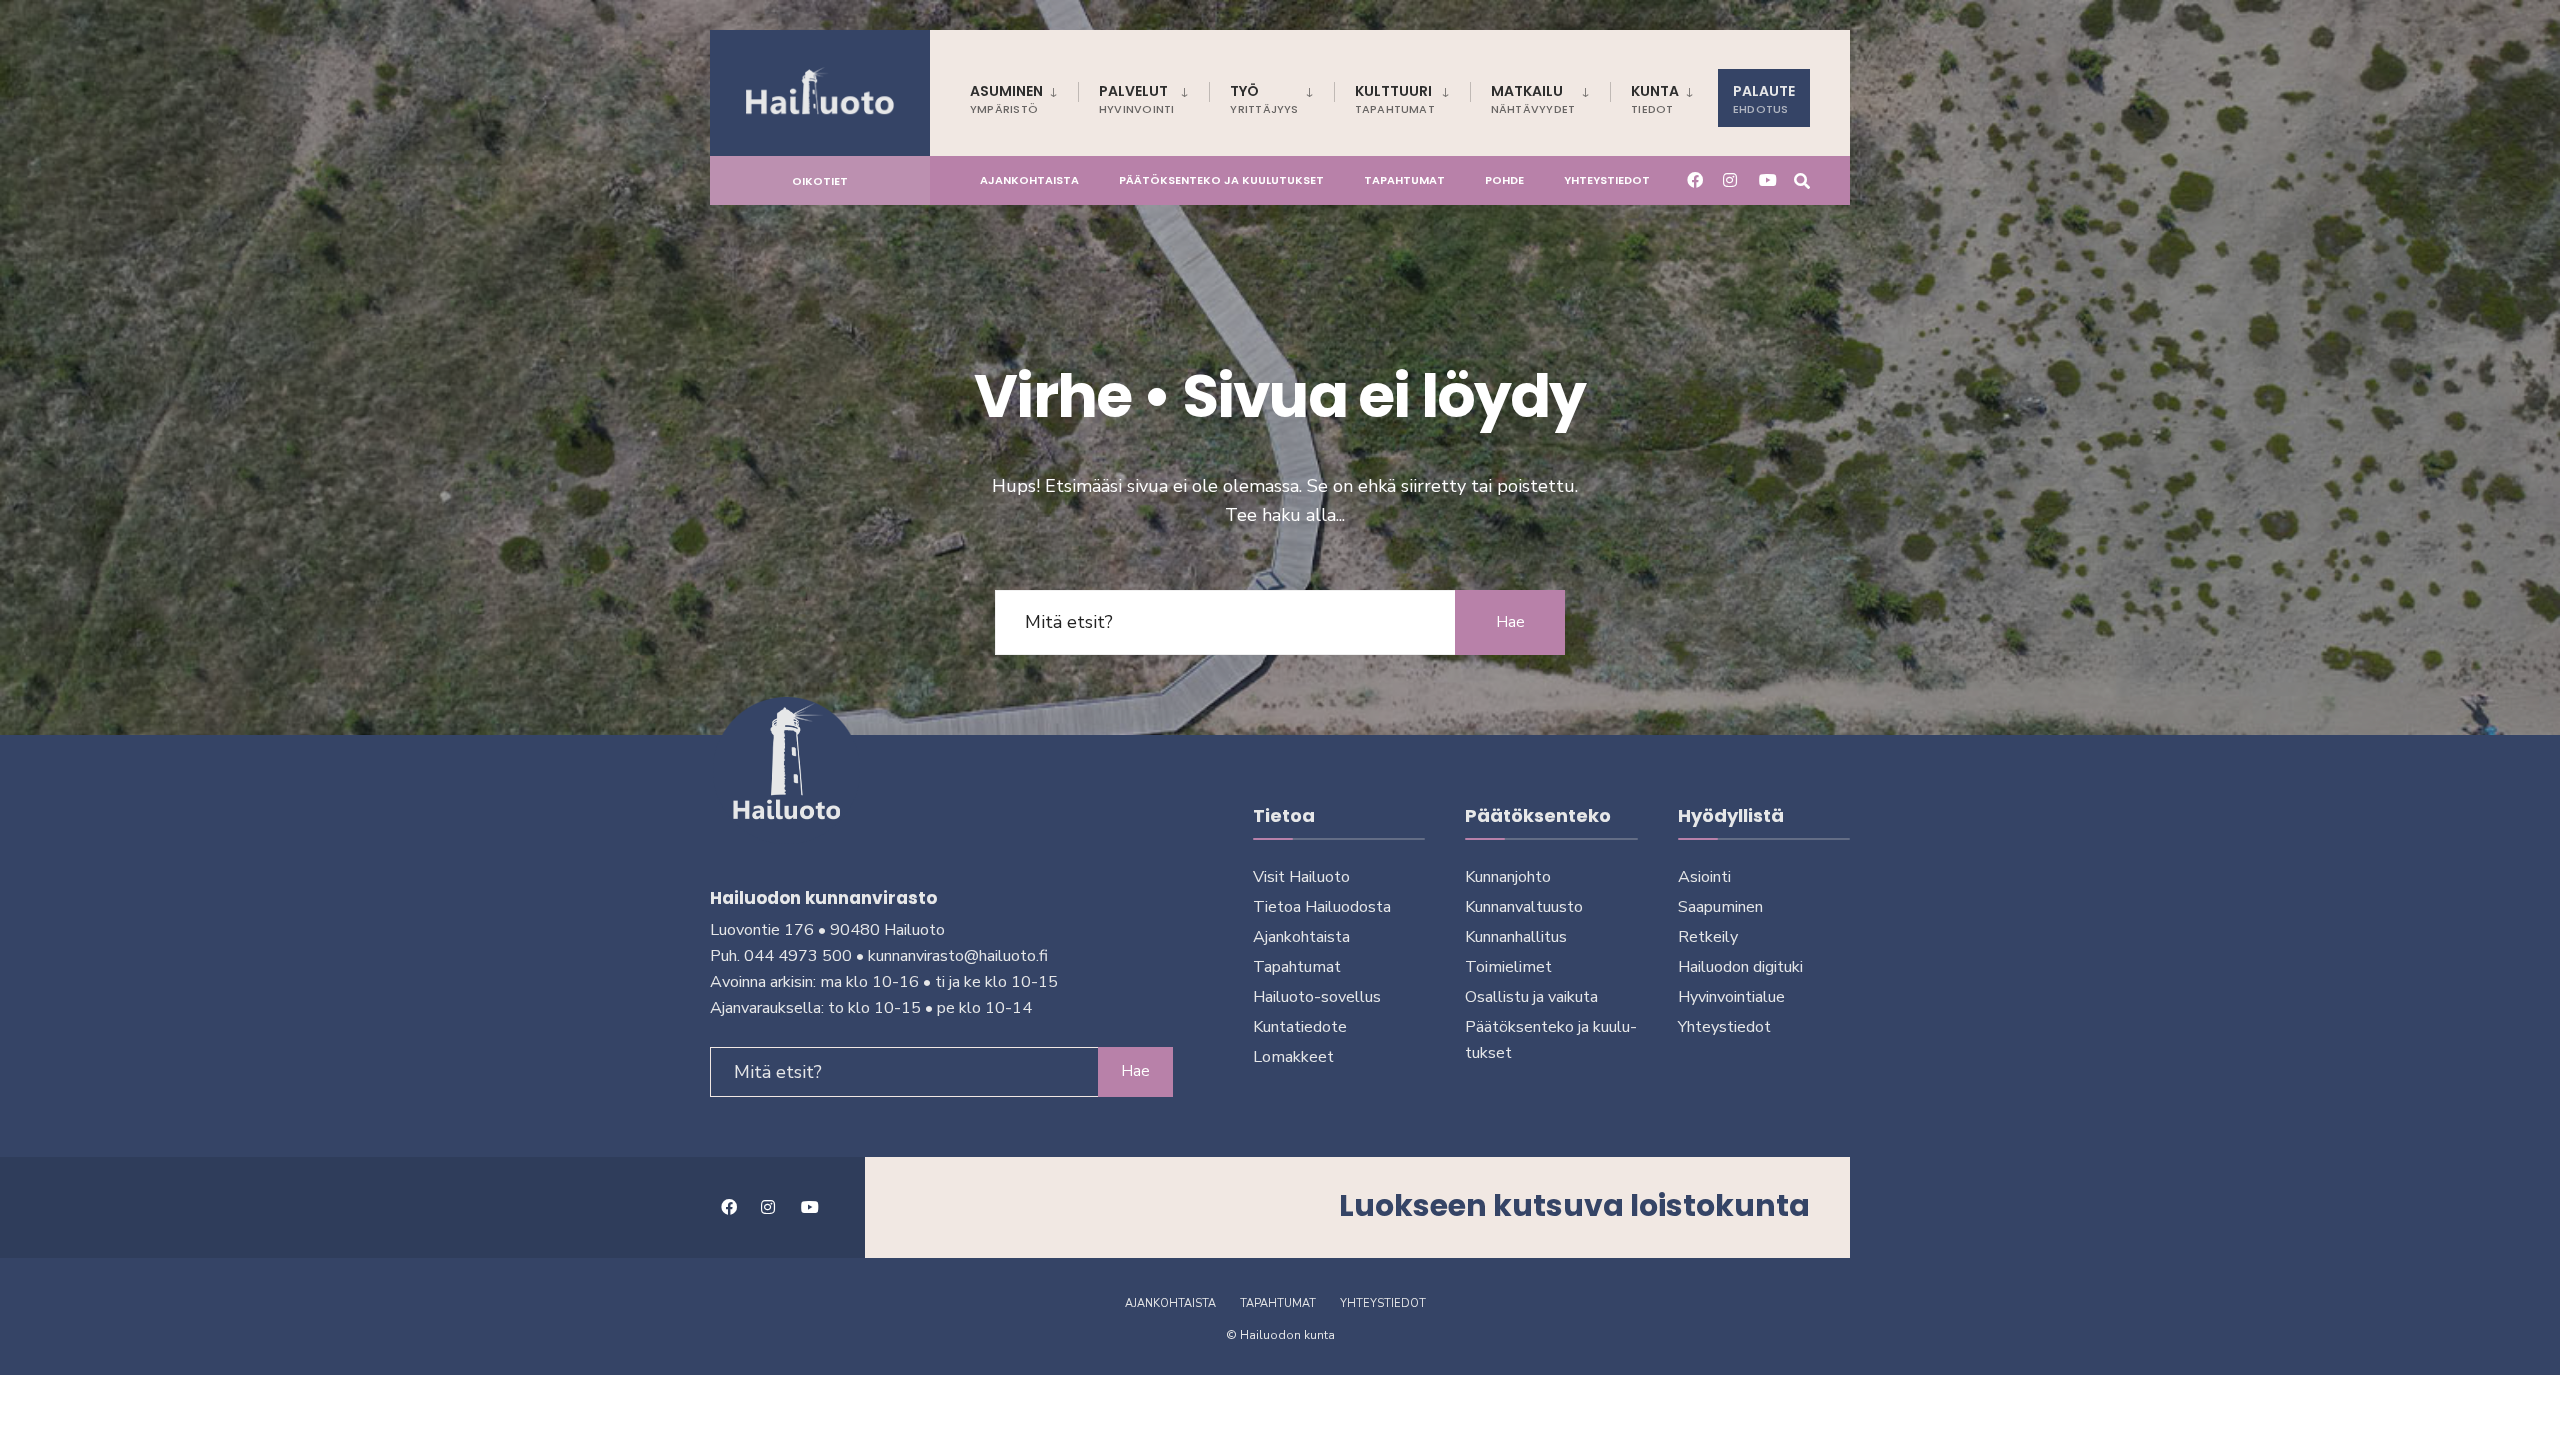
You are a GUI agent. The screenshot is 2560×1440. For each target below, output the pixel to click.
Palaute (1764, 99)
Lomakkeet (1293, 1057)
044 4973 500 (798, 956)
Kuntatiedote (1300, 1027)
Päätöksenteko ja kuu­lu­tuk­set (1221, 180)
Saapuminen (1720, 907)
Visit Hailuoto (1301, 877)
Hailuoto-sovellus (1317, 997)
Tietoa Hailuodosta (1322, 907)
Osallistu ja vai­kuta (1531, 997)
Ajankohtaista (1029, 180)
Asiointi (1704, 877)
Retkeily (1708, 937)
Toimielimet (1508, 967)
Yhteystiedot (1607, 180)
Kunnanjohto (1508, 877)
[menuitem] (1024, 95)
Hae (1510, 622)
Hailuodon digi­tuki (1740, 967)
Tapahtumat (1404, 180)
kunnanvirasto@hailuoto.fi (958, 956)
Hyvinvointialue (1731, 997)
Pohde (1504, 180)
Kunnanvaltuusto (1524, 907)
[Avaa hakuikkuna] (1802, 179)
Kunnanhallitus (1516, 937)
